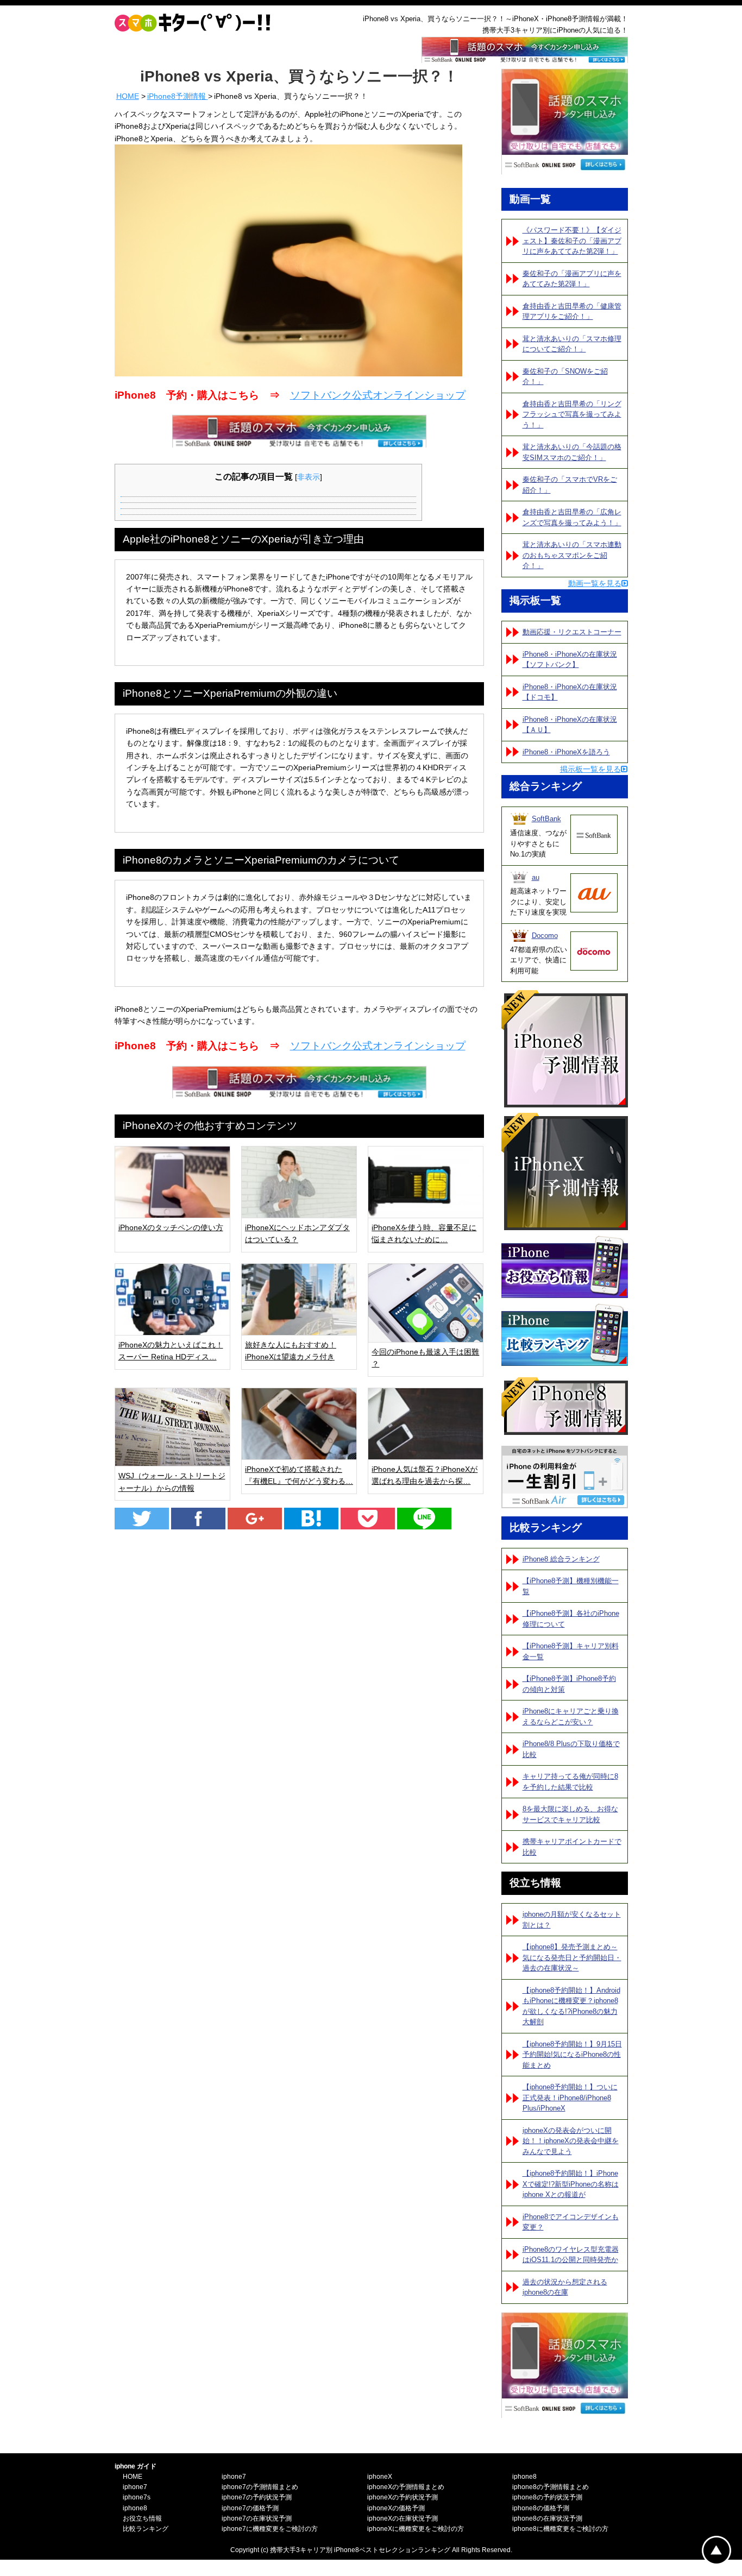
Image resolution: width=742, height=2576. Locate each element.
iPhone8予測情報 (178, 96)
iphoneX (380, 2477)
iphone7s (137, 2497)
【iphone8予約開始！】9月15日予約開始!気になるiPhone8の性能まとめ (572, 2055)
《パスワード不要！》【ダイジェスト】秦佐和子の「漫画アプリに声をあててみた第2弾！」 (572, 241)
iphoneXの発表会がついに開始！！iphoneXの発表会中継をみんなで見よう (571, 2141)
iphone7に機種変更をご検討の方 (270, 2529)
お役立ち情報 (142, 2518)
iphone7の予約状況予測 (257, 2497)
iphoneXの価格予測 (396, 2508)
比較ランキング (146, 2529)
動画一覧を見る (595, 583)
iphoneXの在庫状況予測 (403, 2518)
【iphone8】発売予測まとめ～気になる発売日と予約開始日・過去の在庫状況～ (572, 1957)
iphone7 (135, 2487)
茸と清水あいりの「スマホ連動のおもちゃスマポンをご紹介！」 (572, 555)
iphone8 (135, 2508)
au (536, 877)
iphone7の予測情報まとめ (260, 2487)
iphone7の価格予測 (250, 2508)
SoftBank (546, 819)
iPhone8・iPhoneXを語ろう (566, 752)
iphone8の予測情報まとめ (551, 2487)
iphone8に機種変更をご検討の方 (560, 2529)
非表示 (309, 477)
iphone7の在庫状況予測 (257, 2518)
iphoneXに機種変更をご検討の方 (416, 2529)
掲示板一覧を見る (590, 769)
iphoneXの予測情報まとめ (406, 2487)
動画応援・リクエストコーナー (572, 632)
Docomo (545, 936)
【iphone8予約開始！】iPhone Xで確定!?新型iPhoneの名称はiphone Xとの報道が (571, 2184)
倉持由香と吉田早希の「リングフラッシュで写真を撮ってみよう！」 (572, 414)
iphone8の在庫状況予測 (547, 2518)
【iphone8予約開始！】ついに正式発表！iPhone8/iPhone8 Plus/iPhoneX (570, 2098)
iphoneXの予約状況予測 (403, 2497)
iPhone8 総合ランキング (561, 1559)
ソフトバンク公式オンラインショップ (378, 395)
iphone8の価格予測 (541, 2508)
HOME (128, 96)
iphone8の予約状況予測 (547, 2497)
